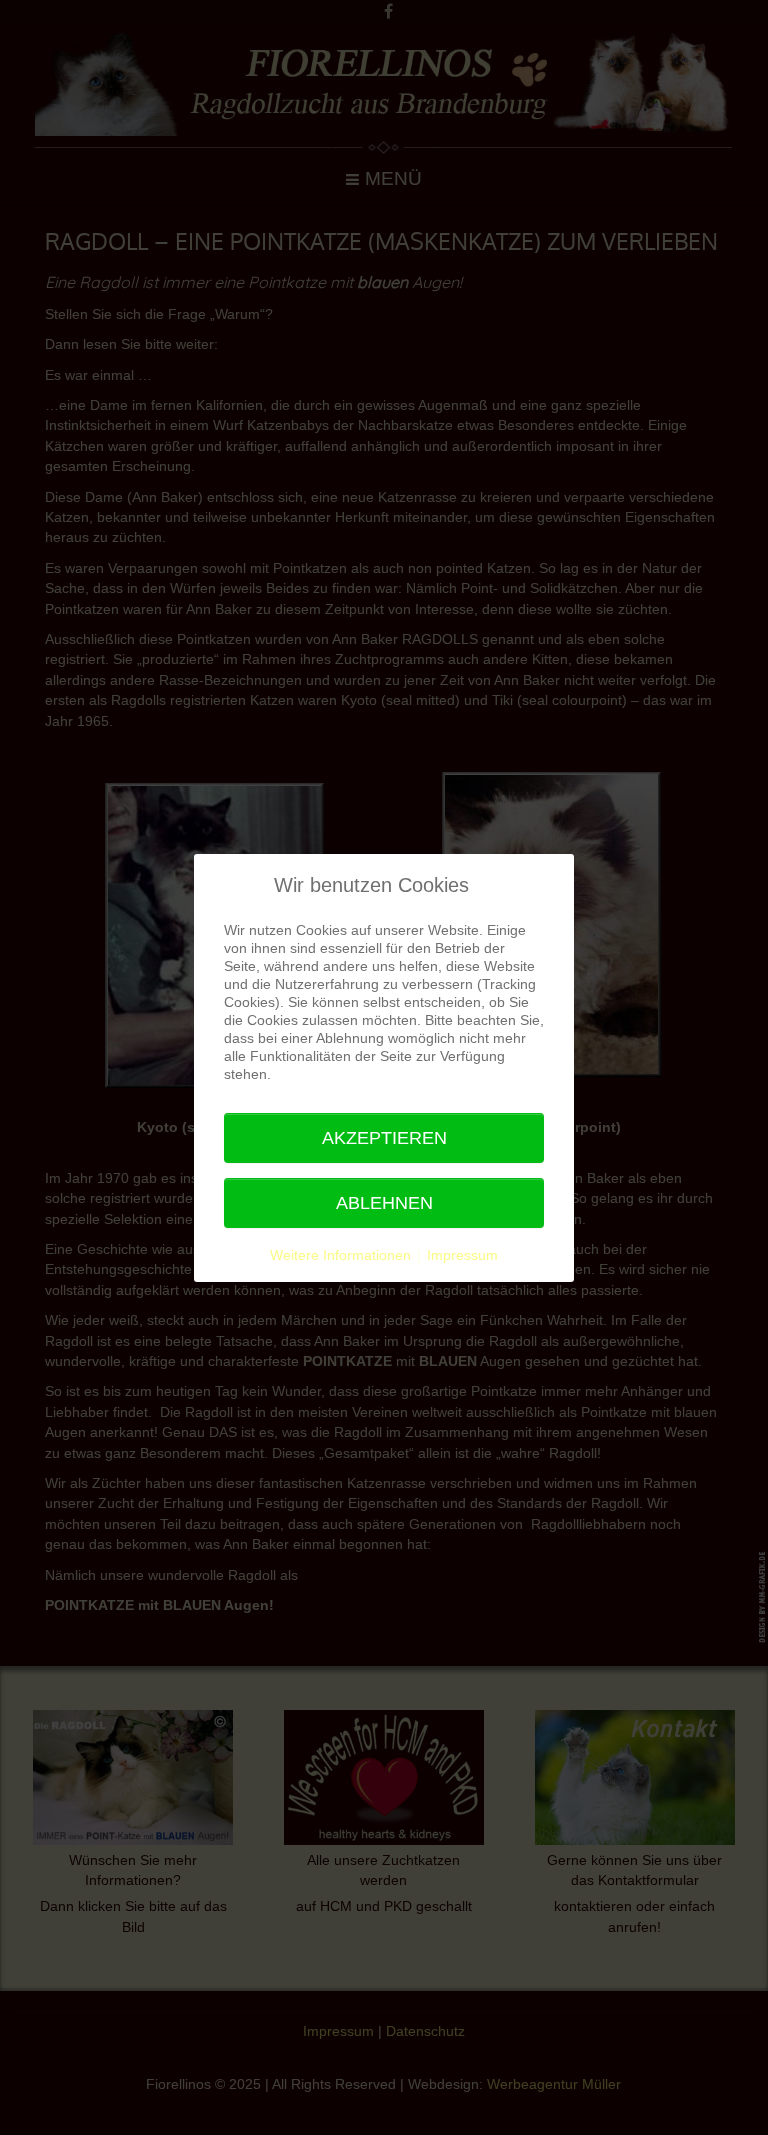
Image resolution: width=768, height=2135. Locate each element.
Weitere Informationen (340, 1255)
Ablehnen (384, 1203)
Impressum (462, 1255)
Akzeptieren (384, 1138)
